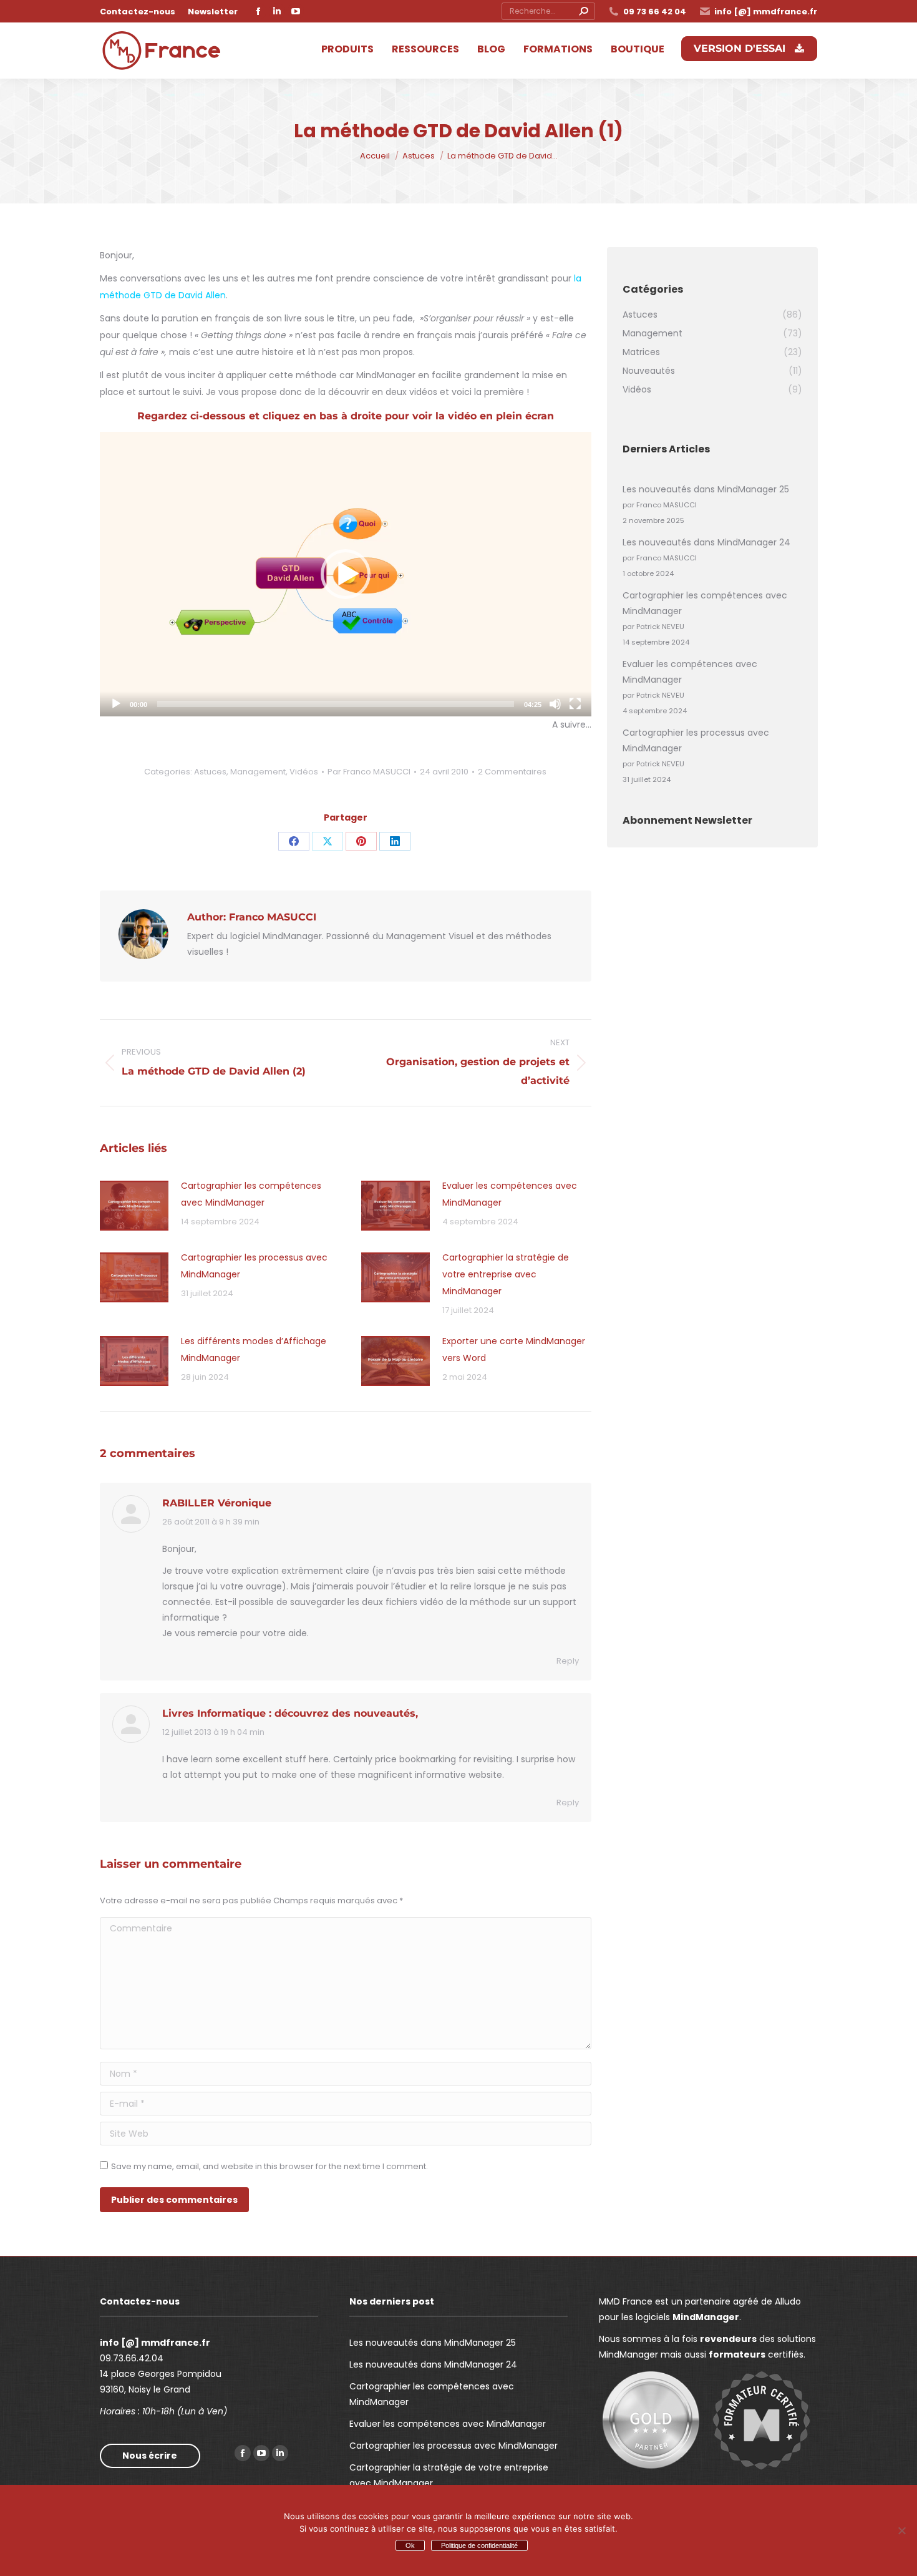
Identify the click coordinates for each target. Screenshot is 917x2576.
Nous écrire (150, 2456)
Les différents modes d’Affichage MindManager (254, 1349)
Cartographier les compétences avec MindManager (251, 1194)
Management (258, 772)
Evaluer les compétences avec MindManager (510, 1194)
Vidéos (304, 772)
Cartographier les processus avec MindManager (254, 1266)
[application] (346, 574)
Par (369, 772)
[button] (346, 574)
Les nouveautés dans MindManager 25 (706, 489)
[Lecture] (116, 704)
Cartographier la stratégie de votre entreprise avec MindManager (506, 1274)
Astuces (210, 772)
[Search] (583, 11)
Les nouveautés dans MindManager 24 (706, 542)
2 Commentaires (512, 772)
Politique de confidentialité (479, 2545)
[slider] (336, 704)
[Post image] (134, 1206)
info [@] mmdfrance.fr (766, 12)
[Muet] (555, 704)
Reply (568, 1661)
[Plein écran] (575, 704)
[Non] (901, 2530)
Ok (410, 2545)
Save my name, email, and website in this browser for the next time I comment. (269, 2166)
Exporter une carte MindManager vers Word (514, 1349)
